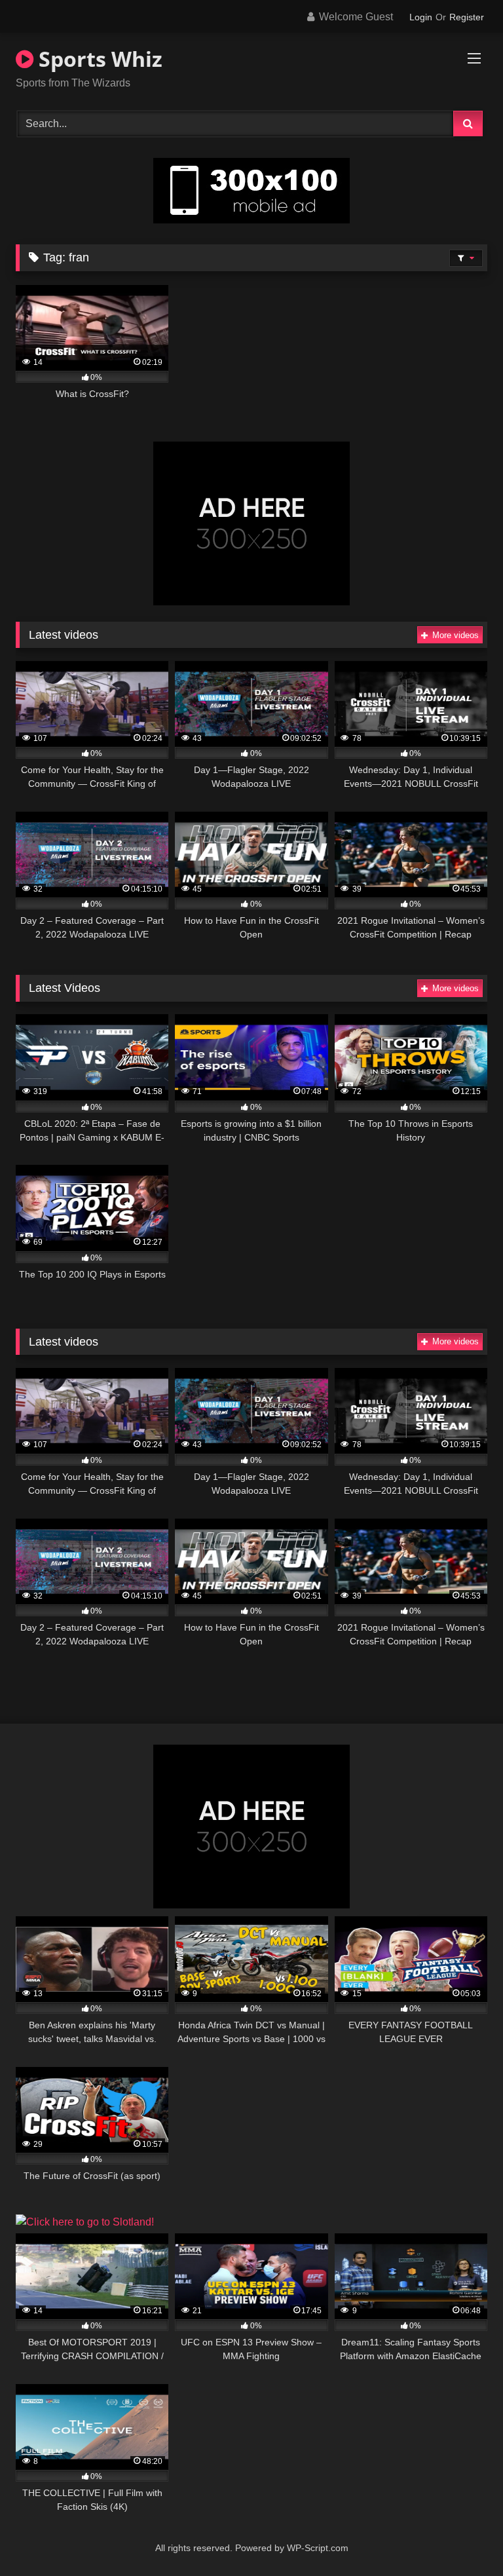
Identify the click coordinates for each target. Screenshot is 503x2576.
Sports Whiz (98, 59)
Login (421, 17)
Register (467, 17)
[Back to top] (462, 2537)
